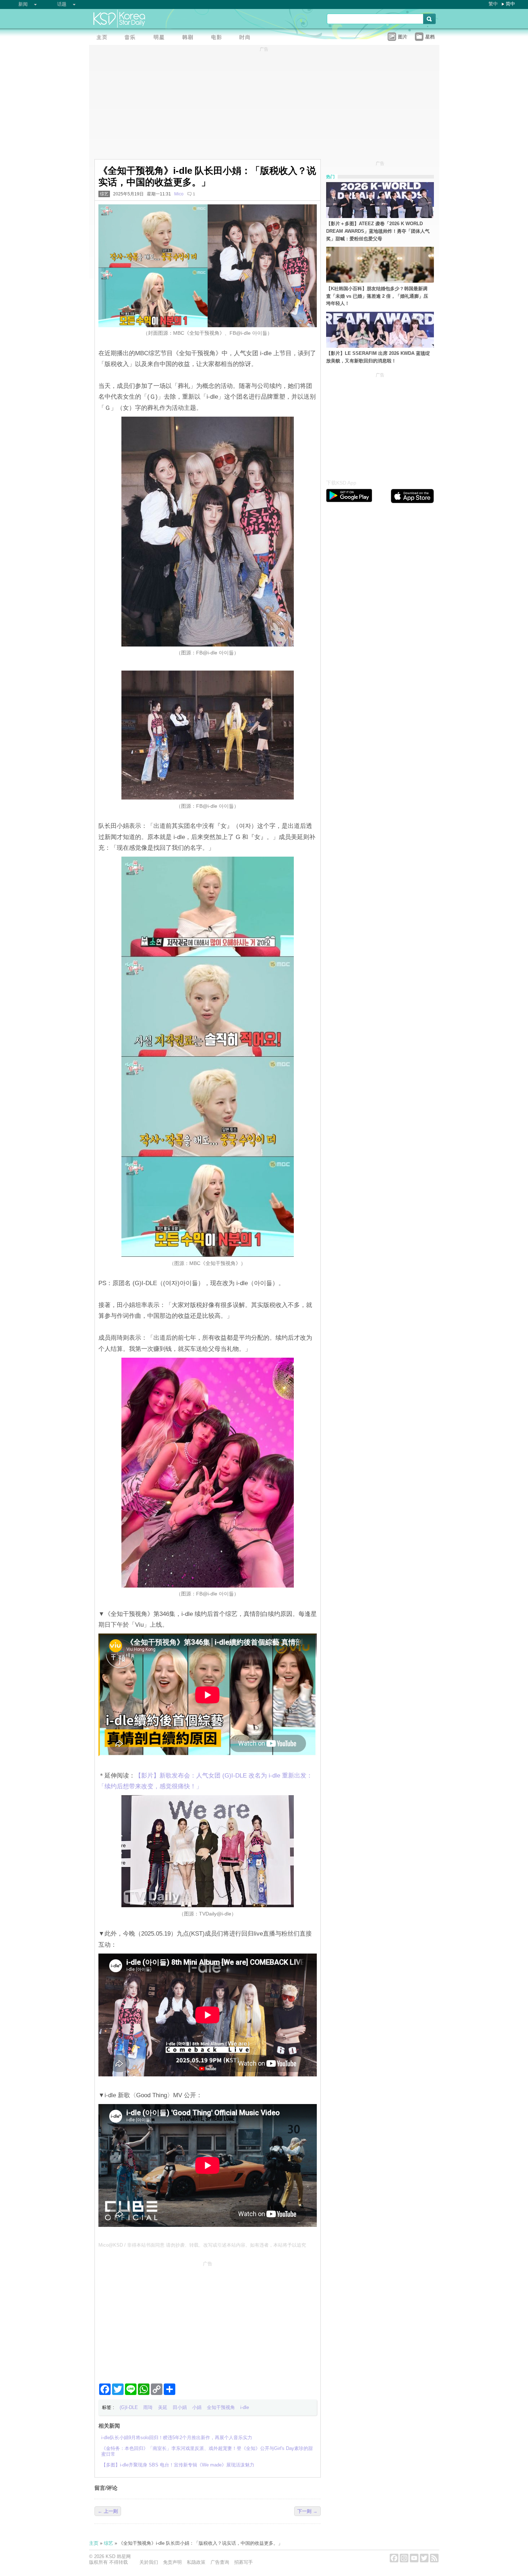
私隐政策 (196, 2562)
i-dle (245, 2407)
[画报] (247, 38)
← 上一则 (108, 2511)
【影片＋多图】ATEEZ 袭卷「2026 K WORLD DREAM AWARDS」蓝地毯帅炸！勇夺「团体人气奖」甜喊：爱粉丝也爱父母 (378, 231)
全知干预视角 (221, 2407)
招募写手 (244, 2562)
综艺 (104, 194)
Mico (179, 194)
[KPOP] (132, 38)
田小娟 (180, 2407)
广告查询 (220, 2562)
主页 (94, 2543)
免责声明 (172, 2562)
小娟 (197, 2407)
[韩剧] (190, 38)
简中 (510, 4)
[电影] (218, 38)
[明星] (161, 38)
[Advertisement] (208, 2319)
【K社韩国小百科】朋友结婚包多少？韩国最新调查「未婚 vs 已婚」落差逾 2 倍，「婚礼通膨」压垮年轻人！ (377, 296)
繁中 (493, 4)
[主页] (103, 38)
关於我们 (149, 2562)
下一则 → (307, 2511)
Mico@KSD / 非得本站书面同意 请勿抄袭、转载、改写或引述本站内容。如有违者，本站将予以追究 (202, 2245)
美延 (163, 2407)
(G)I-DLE (129, 2407)
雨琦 (148, 2407)
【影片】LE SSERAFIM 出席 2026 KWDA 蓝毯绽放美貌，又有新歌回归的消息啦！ (378, 357)
